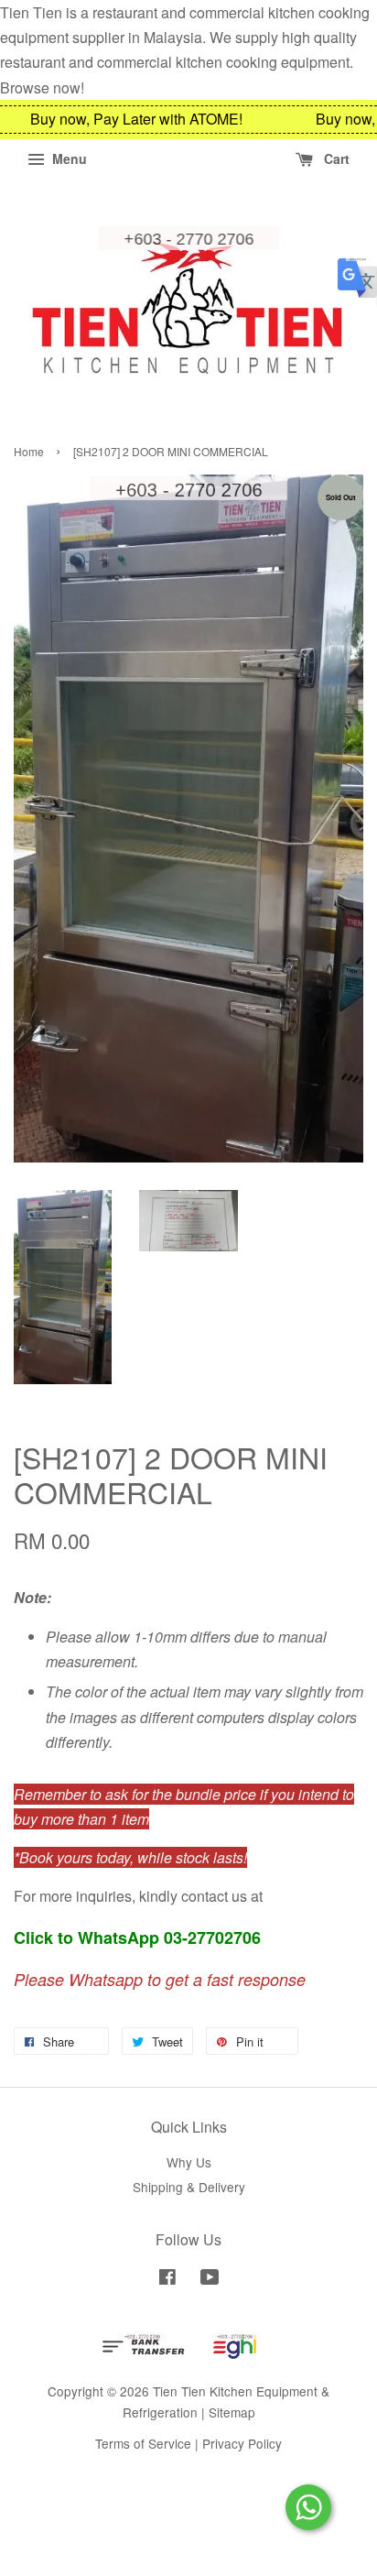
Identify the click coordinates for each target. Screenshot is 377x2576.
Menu (68, 158)
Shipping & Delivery (189, 2187)
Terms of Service (143, 2443)
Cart (335, 158)
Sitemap (232, 2412)
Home (29, 451)
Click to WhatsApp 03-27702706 (137, 1937)
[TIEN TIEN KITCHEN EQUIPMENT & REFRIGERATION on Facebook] (167, 2279)
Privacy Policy (242, 2443)
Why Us (189, 2162)
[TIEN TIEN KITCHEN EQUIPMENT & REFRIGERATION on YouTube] (210, 2279)
